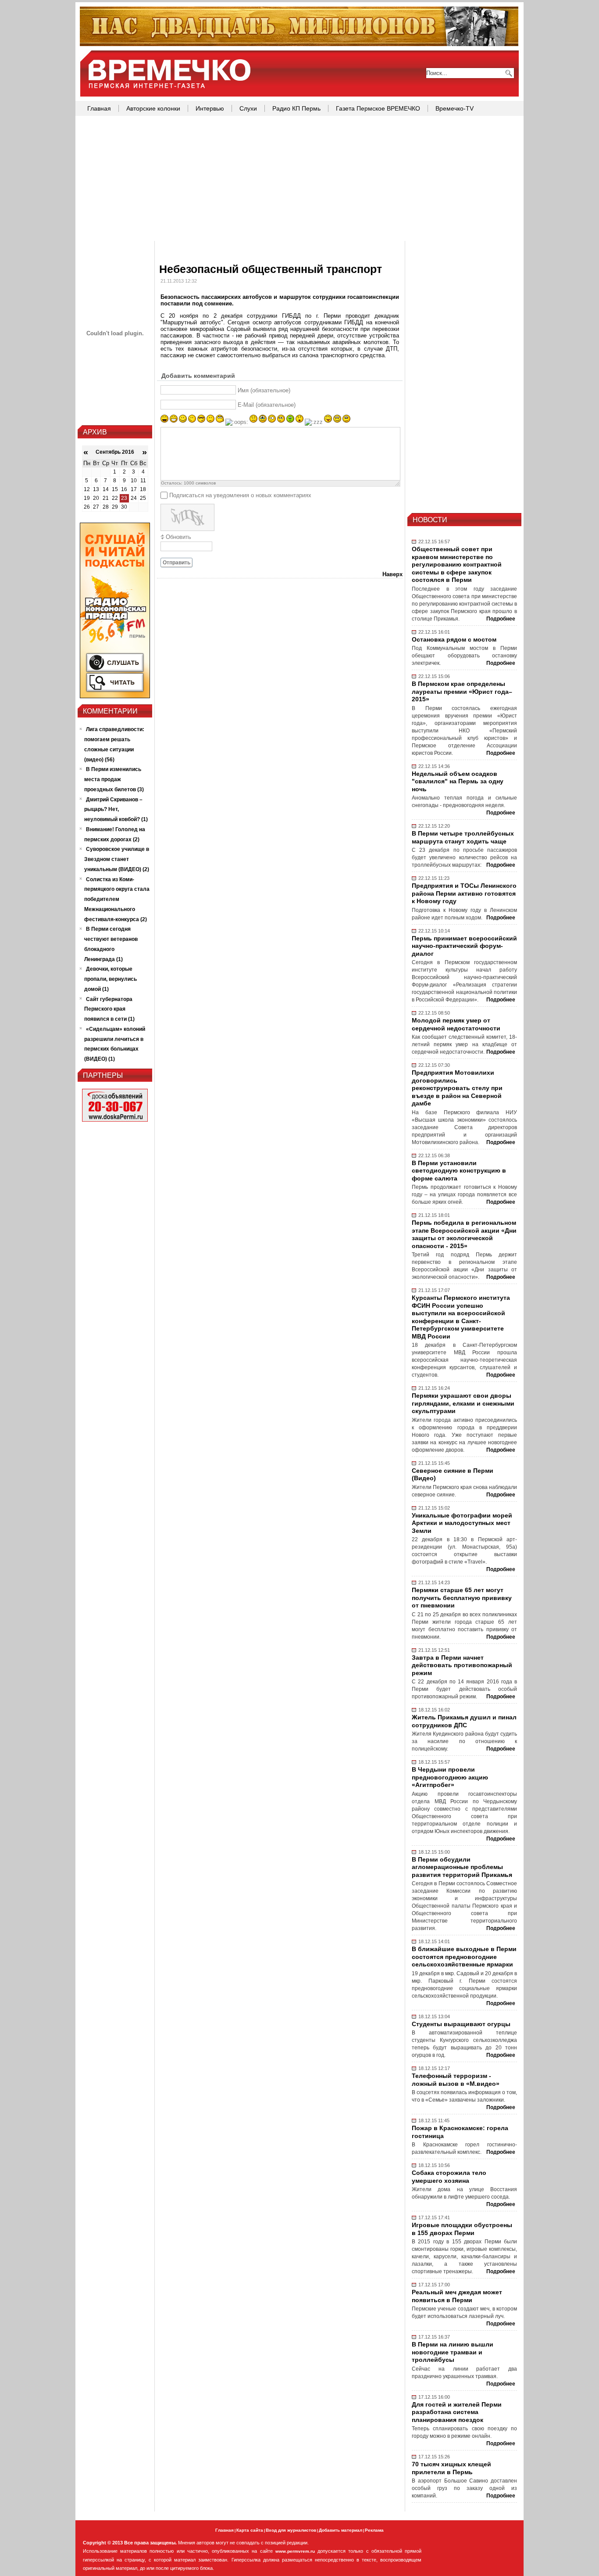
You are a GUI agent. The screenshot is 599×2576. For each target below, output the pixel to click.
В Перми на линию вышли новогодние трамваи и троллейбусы (453, 2352)
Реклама (374, 2530)
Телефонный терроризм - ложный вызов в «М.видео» (456, 2080)
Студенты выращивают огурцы (461, 2024)
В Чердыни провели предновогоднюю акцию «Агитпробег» (450, 1777)
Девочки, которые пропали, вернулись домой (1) (111, 979)
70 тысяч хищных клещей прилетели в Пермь (451, 2468)
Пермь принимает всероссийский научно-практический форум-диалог (464, 946)
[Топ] (299, 44)
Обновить (178, 537)
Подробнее (501, 619)
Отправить (176, 563)
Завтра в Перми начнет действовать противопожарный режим (462, 1665)
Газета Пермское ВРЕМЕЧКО (378, 108)
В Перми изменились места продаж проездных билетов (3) (114, 779)
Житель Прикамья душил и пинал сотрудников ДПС (464, 1721)
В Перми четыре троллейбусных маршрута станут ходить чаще (463, 837)
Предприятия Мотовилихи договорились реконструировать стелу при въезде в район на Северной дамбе (457, 1088)
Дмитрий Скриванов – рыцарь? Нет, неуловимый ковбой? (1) (116, 810)
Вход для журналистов (291, 2530)
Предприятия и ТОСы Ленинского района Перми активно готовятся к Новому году (464, 893)
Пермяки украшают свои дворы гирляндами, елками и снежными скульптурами (463, 1403)
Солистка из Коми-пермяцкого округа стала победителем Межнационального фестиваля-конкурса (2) (117, 899)
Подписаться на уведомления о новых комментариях (240, 495)
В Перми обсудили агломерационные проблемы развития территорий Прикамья (462, 1867)
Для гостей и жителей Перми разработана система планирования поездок (457, 2412)
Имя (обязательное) (264, 390)
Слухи (248, 108)
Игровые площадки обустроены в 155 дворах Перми (462, 2229)
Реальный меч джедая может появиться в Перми (457, 2296)
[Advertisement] (299, 179)
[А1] (115, 696)
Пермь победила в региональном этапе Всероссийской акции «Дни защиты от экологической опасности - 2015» (464, 1234)
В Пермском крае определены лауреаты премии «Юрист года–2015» (462, 691)
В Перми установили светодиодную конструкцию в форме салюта (459, 1171)
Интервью (210, 108)
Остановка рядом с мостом (454, 639)
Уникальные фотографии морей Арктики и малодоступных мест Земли (462, 1523)
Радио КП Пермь (296, 108)
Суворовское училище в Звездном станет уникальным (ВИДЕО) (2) (117, 859)
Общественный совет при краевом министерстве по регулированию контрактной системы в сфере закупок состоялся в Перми (457, 564)
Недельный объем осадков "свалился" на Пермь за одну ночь (458, 781)
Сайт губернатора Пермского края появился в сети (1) (109, 1009)
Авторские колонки (153, 108)
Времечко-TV (455, 108)
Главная (99, 108)
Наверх (392, 574)
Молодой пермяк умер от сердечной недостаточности (456, 1024)
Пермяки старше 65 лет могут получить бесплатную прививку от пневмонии (462, 1598)
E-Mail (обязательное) (267, 405)
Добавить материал (341, 2530)
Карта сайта (250, 2530)
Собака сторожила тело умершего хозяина (449, 2177)
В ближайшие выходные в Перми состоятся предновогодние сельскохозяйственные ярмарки (464, 1957)
